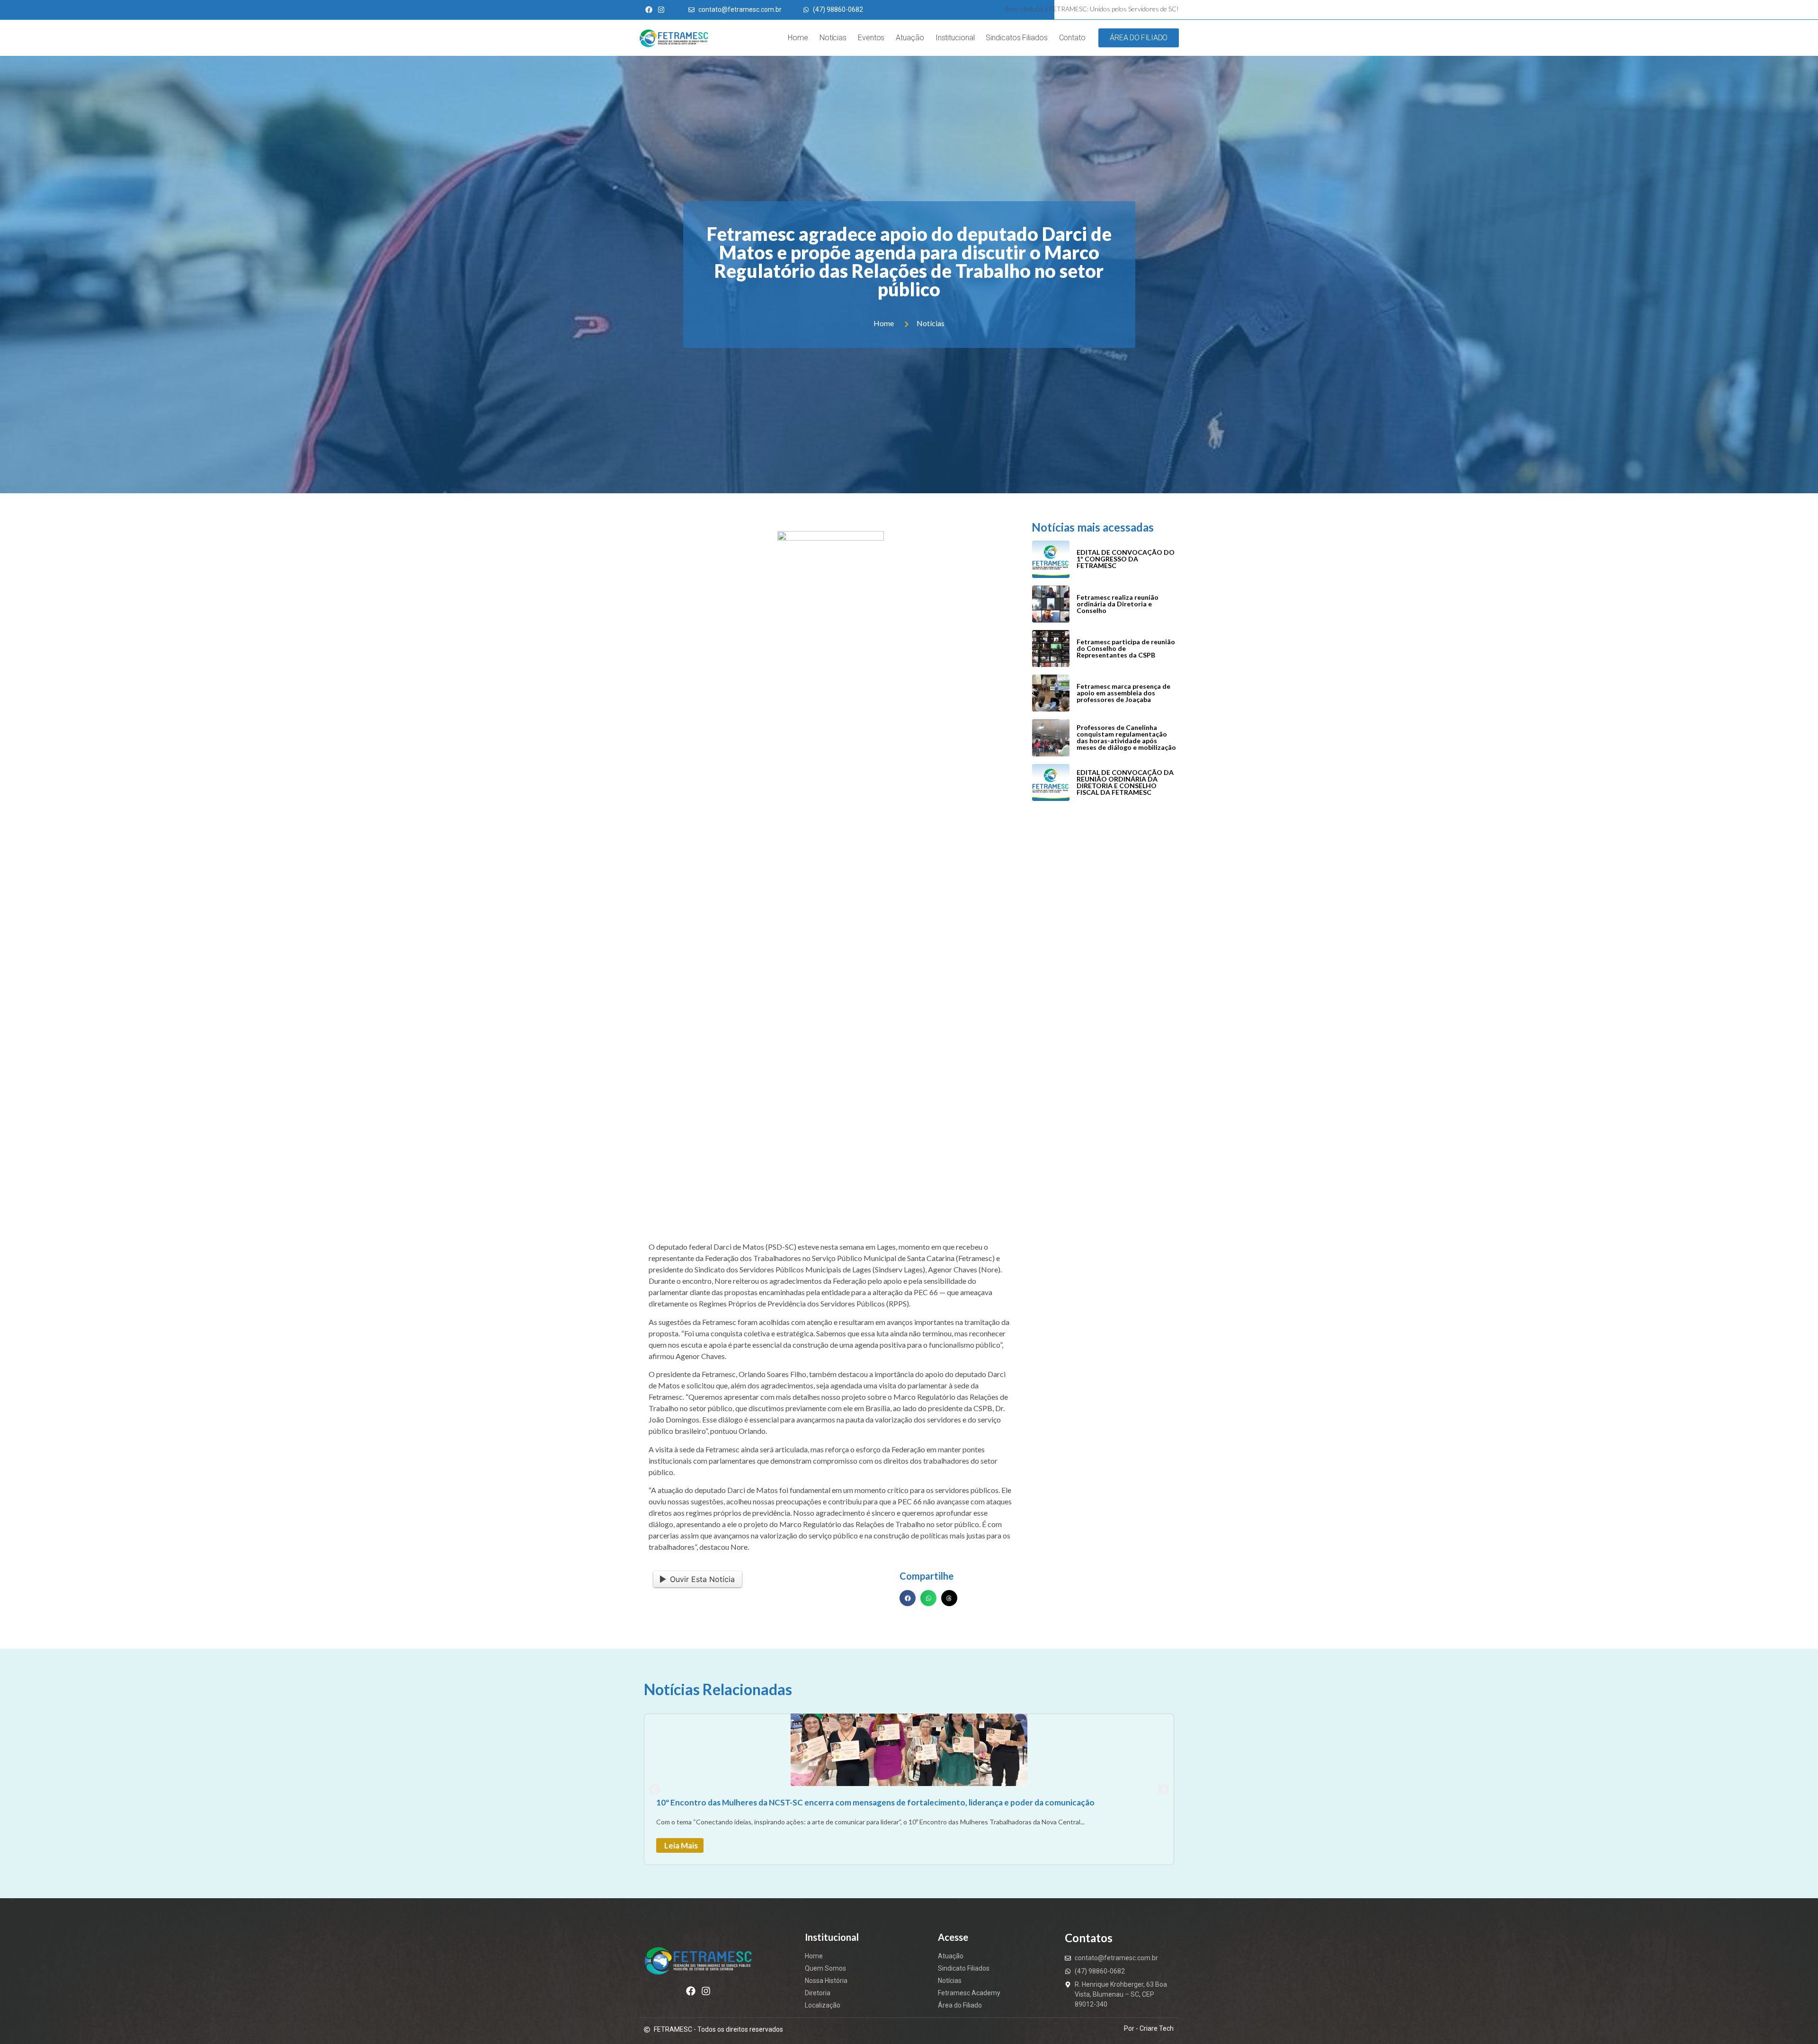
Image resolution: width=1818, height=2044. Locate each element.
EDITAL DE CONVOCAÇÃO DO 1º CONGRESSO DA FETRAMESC (1126, 559)
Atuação (910, 38)
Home (798, 38)
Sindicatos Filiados (1016, 38)
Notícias (833, 38)
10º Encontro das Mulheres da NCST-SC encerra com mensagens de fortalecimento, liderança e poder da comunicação (875, 1802)
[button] (908, 1598)
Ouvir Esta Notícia (702, 1579)
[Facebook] (691, 1991)
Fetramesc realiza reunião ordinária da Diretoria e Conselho (1118, 604)
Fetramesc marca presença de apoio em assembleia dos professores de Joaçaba (1123, 693)
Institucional (955, 38)
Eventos (871, 38)
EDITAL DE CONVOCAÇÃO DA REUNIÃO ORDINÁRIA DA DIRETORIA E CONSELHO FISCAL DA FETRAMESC (1125, 782)
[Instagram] (706, 1991)
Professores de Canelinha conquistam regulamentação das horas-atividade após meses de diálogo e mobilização (1126, 737)
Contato (1072, 38)
